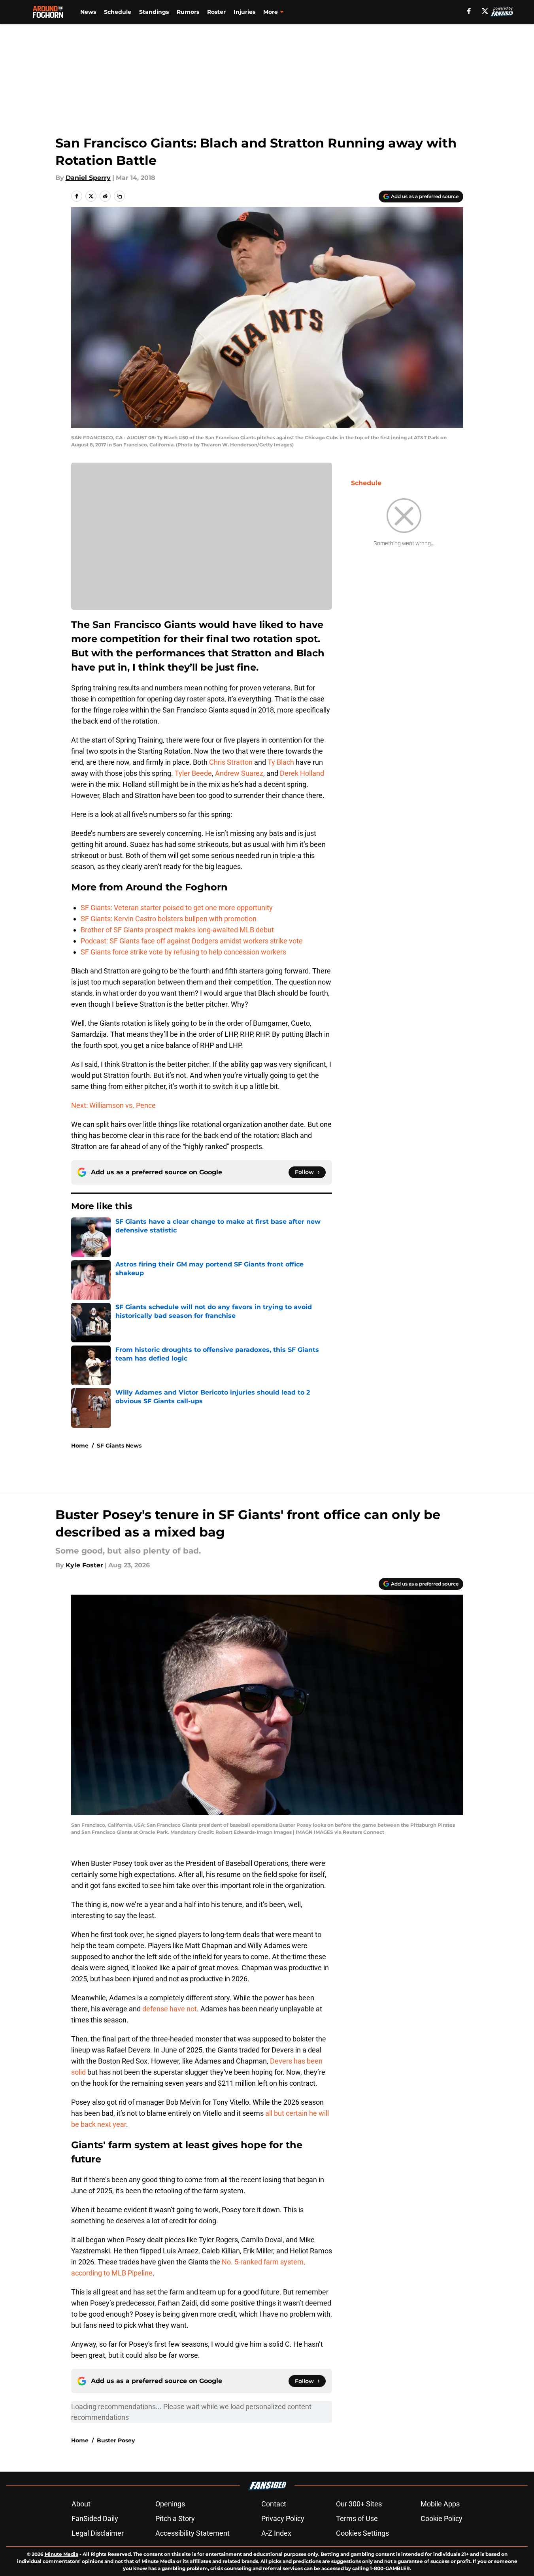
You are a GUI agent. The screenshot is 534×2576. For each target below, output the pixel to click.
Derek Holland (302, 773)
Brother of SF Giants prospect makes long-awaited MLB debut (177, 930)
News (88, 12)
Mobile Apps (440, 2504)
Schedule (118, 12)
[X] (485, 11)
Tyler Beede (193, 773)
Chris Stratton (231, 762)
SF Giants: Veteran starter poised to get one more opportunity (177, 908)
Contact (274, 2504)
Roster (216, 12)
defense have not (170, 2009)
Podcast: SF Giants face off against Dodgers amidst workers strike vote (192, 941)
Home (80, 1446)
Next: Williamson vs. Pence (113, 1105)
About (81, 2504)
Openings (170, 2504)
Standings (154, 12)
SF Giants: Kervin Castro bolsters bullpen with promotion (169, 919)
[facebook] (469, 11)
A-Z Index (276, 2533)
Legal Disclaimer (98, 2533)
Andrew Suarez (239, 773)
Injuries (244, 12)
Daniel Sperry (88, 178)
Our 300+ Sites (359, 2504)
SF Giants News (119, 1446)
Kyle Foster (84, 1565)
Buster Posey (116, 2440)
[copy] (119, 196)
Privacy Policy (283, 2518)
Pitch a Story (175, 2518)
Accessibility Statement (192, 2533)
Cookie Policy (442, 2518)
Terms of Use (357, 2518)
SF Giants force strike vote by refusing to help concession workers (183, 952)
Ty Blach (281, 762)
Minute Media (61, 2554)
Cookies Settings (362, 2533)
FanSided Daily (95, 2518)
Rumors (188, 12)
